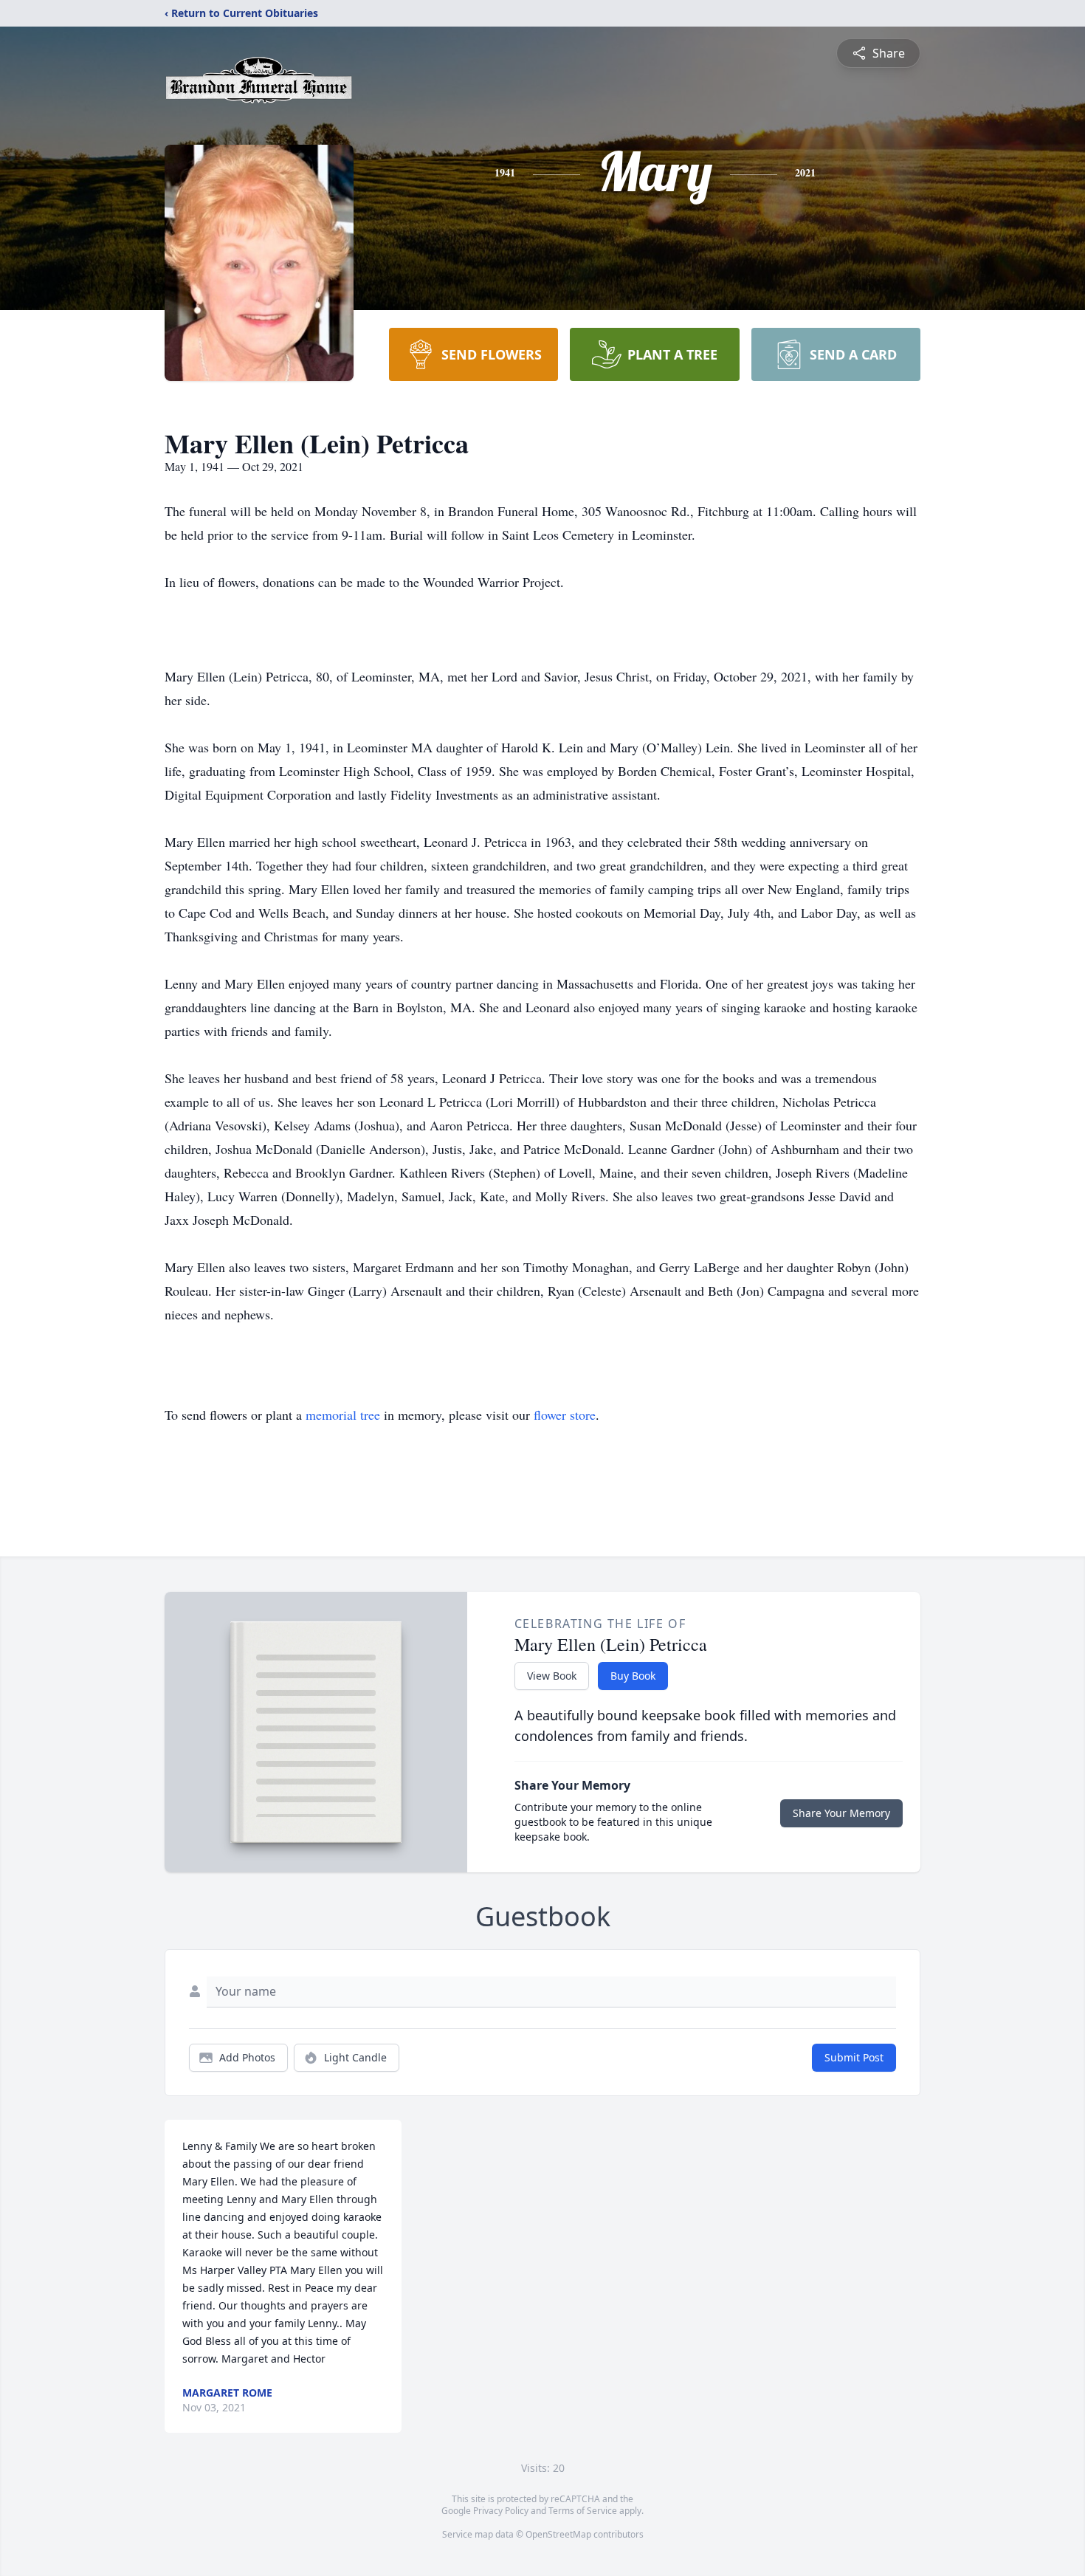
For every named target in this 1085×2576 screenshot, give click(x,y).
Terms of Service (583, 2511)
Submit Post (854, 2057)
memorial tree (343, 1415)
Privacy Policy (501, 2511)
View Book (552, 1676)
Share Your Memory (841, 1813)
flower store (565, 1415)
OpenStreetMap (558, 2534)
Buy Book (633, 1676)
